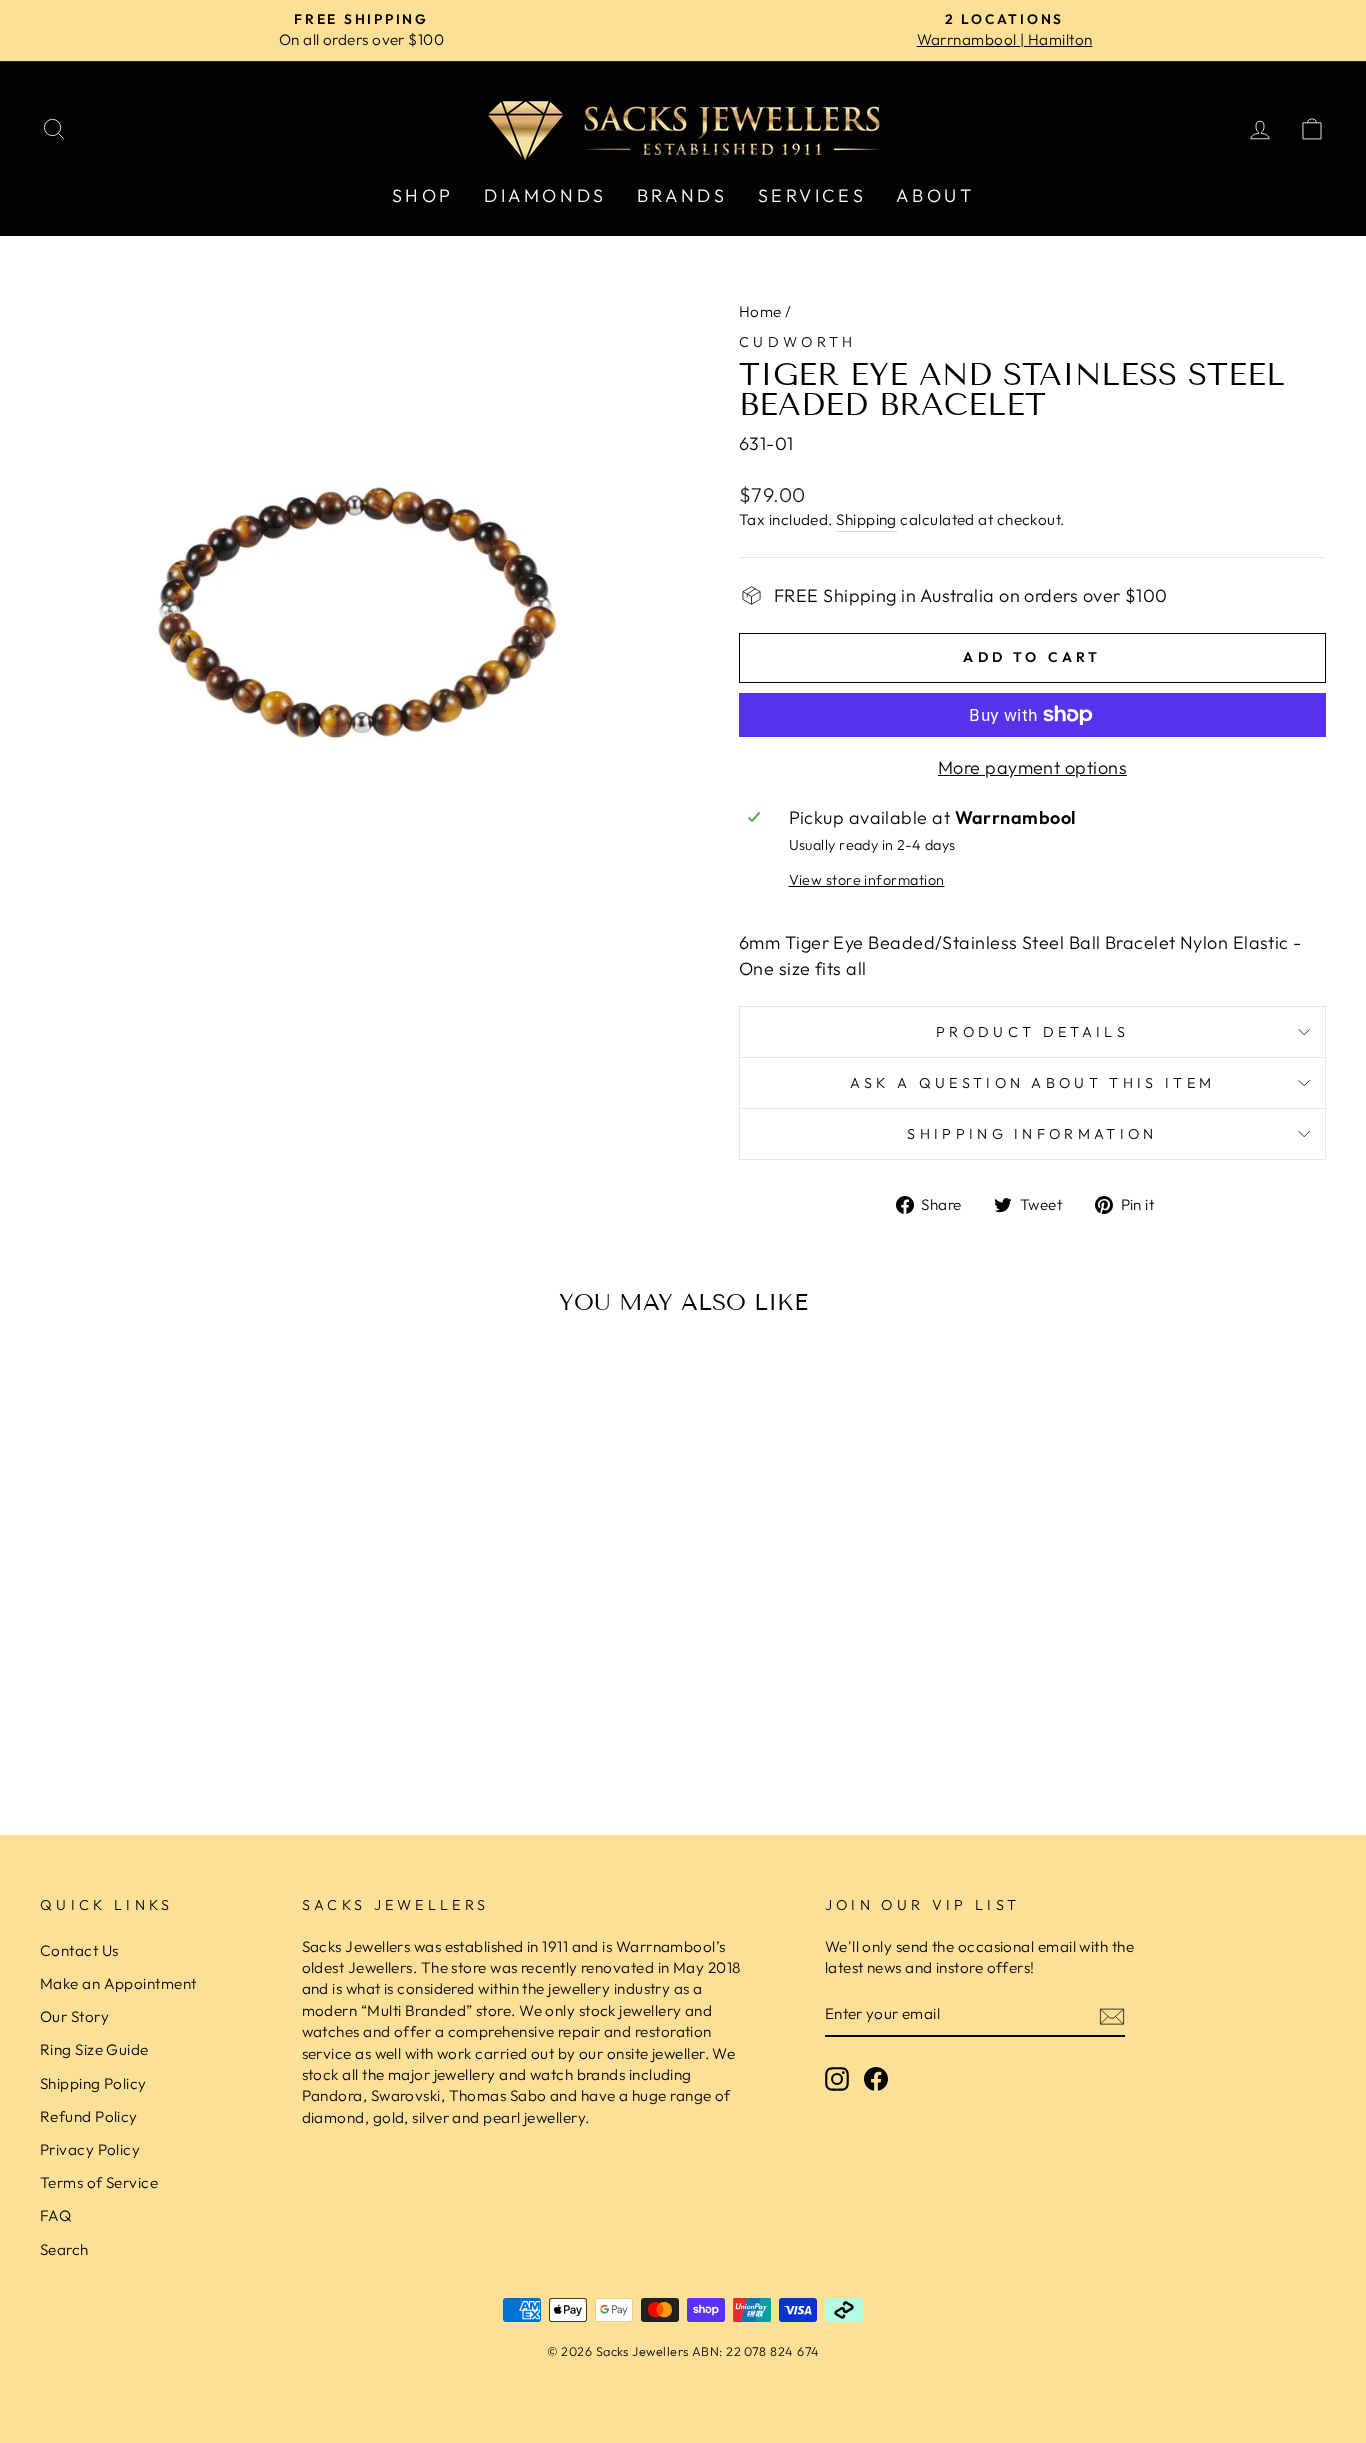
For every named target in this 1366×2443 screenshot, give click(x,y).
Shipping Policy (93, 2083)
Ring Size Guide (94, 2049)
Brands (682, 195)
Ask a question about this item (1033, 1083)
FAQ (55, 2215)
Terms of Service (99, 2182)
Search (64, 2249)
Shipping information (1032, 1134)
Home (760, 311)
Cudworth (798, 342)
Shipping (866, 519)
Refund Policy (89, 2116)
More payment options (1032, 767)
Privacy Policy (90, 2149)
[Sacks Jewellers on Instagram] (837, 2079)
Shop (423, 195)
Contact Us (79, 1950)
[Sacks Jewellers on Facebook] (876, 2079)
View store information (867, 880)
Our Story (74, 2016)
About (935, 195)
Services (812, 195)
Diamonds (545, 195)
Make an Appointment (118, 1983)
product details (1032, 1032)
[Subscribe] (1112, 2015)
